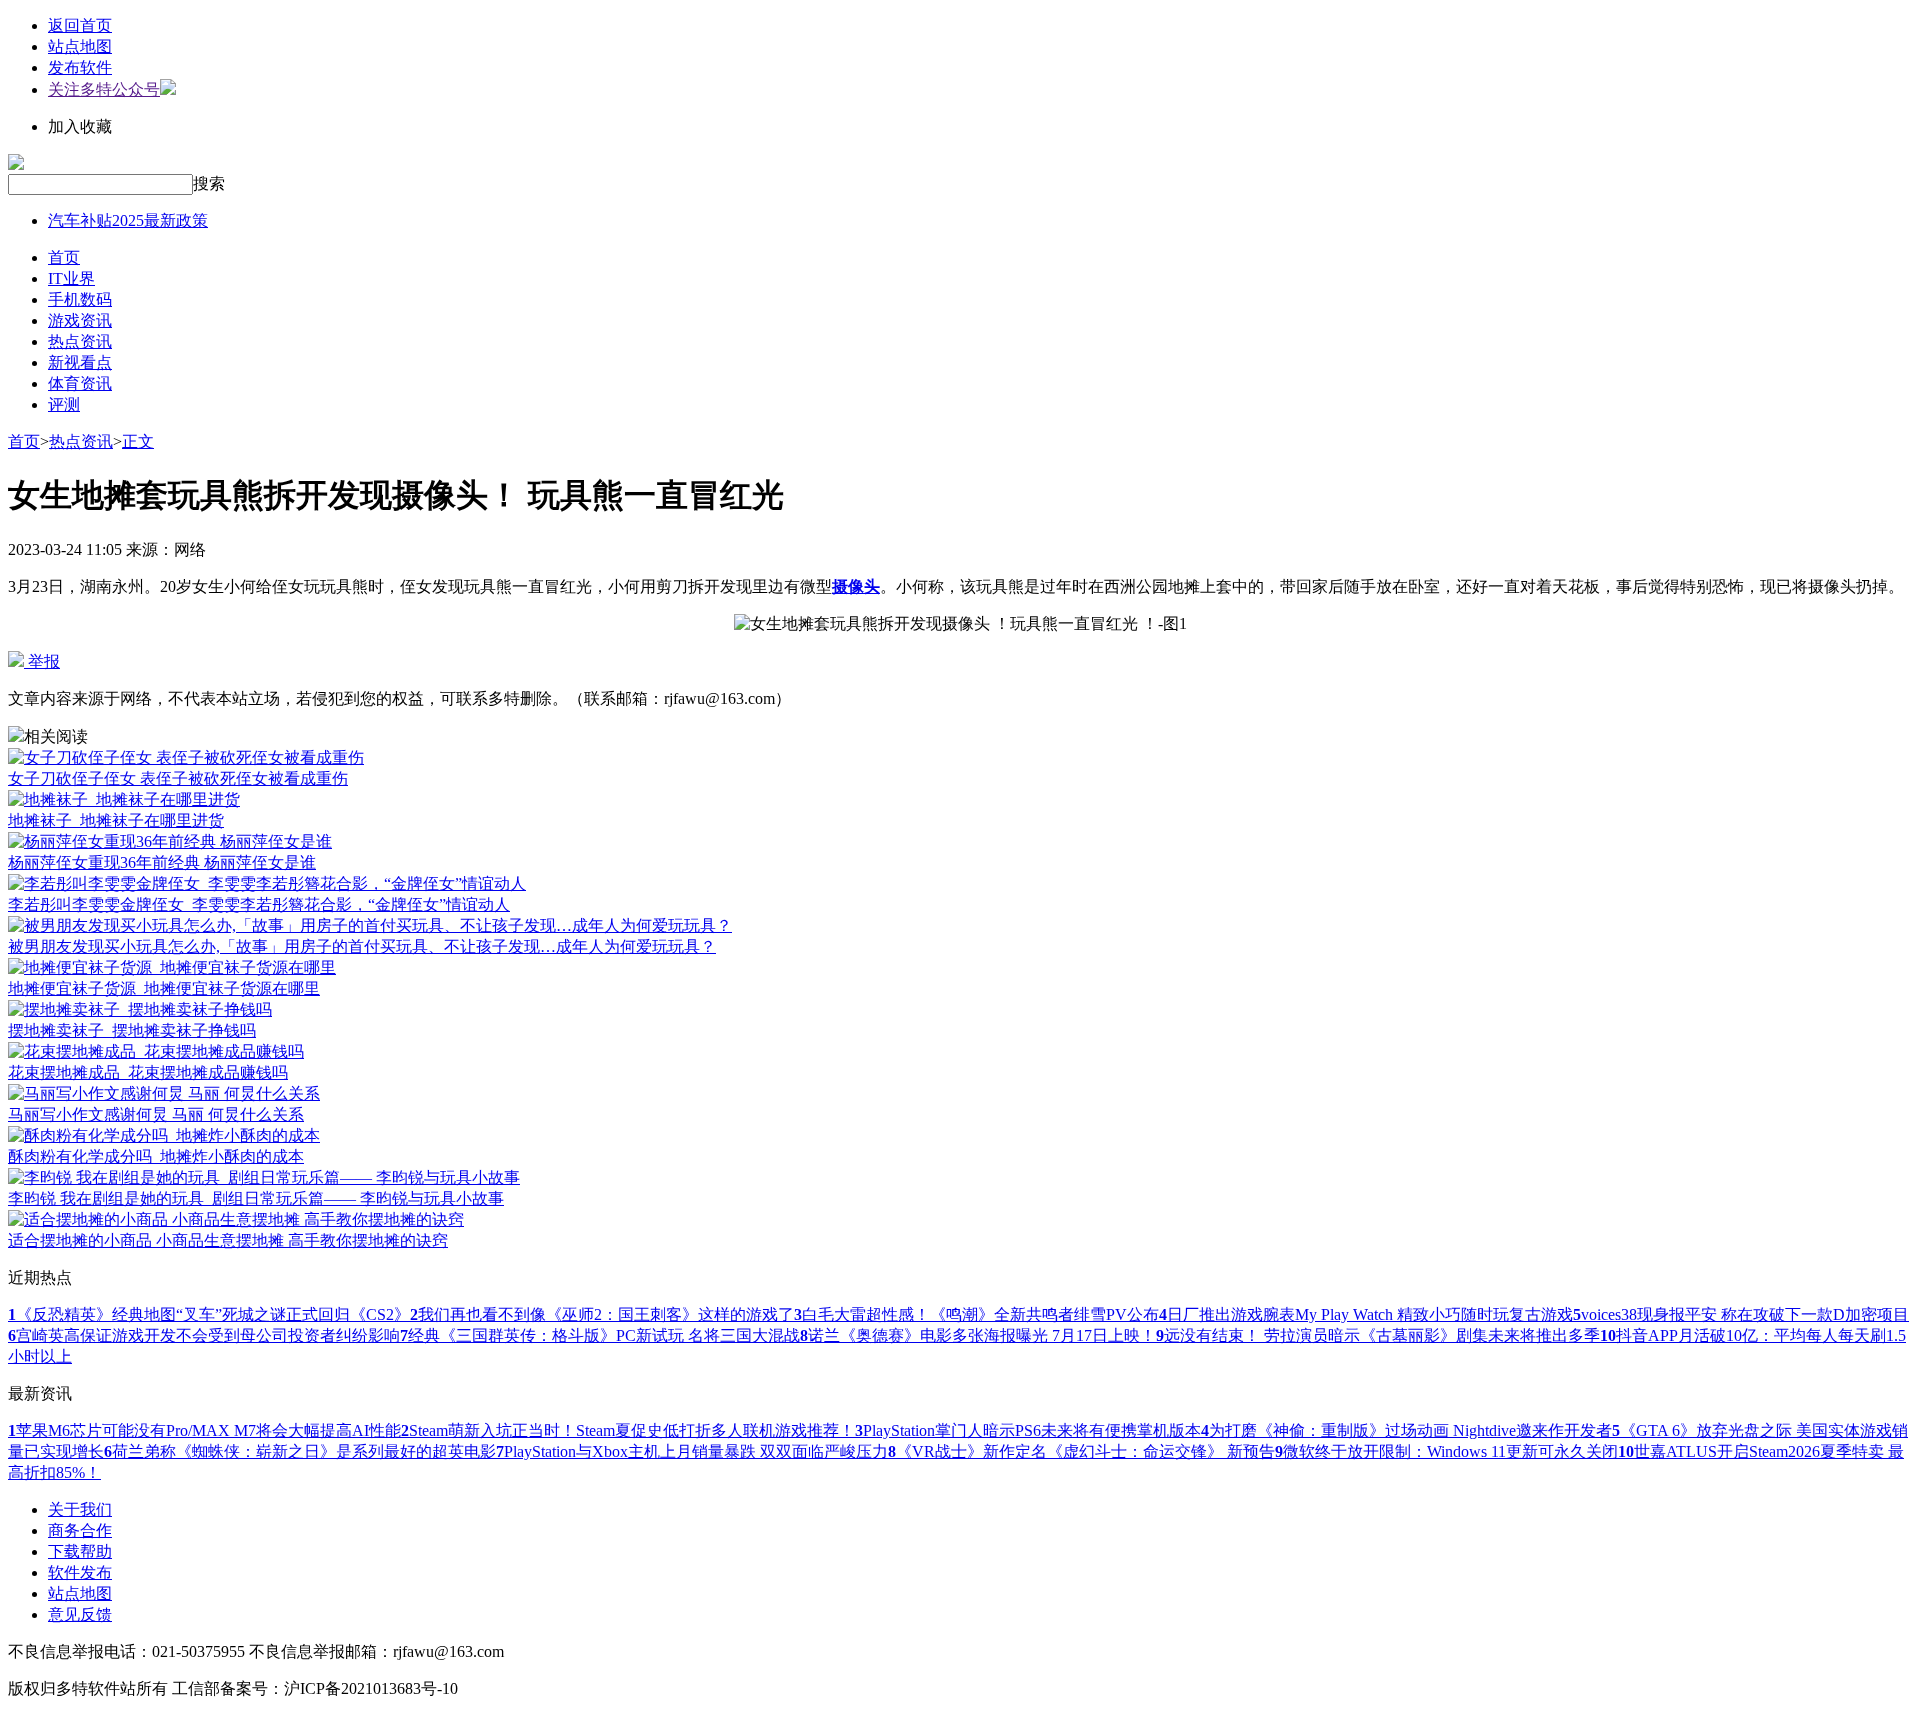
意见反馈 (80, 1614)
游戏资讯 (80, 320)
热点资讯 (80, 341)
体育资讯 (80, 383)
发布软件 (80, 67)
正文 (138, 441)
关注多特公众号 (104, 89)
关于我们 (80, 1509)
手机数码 (80, 299)
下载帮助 (80, 1551)
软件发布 (80, 1572)
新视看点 (80, 362)
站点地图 (80, 46)
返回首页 (80, 25)
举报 (42, 661)
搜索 (209, 183)
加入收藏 (80, 126)
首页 (64, 257)
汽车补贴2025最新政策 (128, 220)
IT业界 (71, 278)
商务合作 (80, 1530)
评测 (64, 404)
